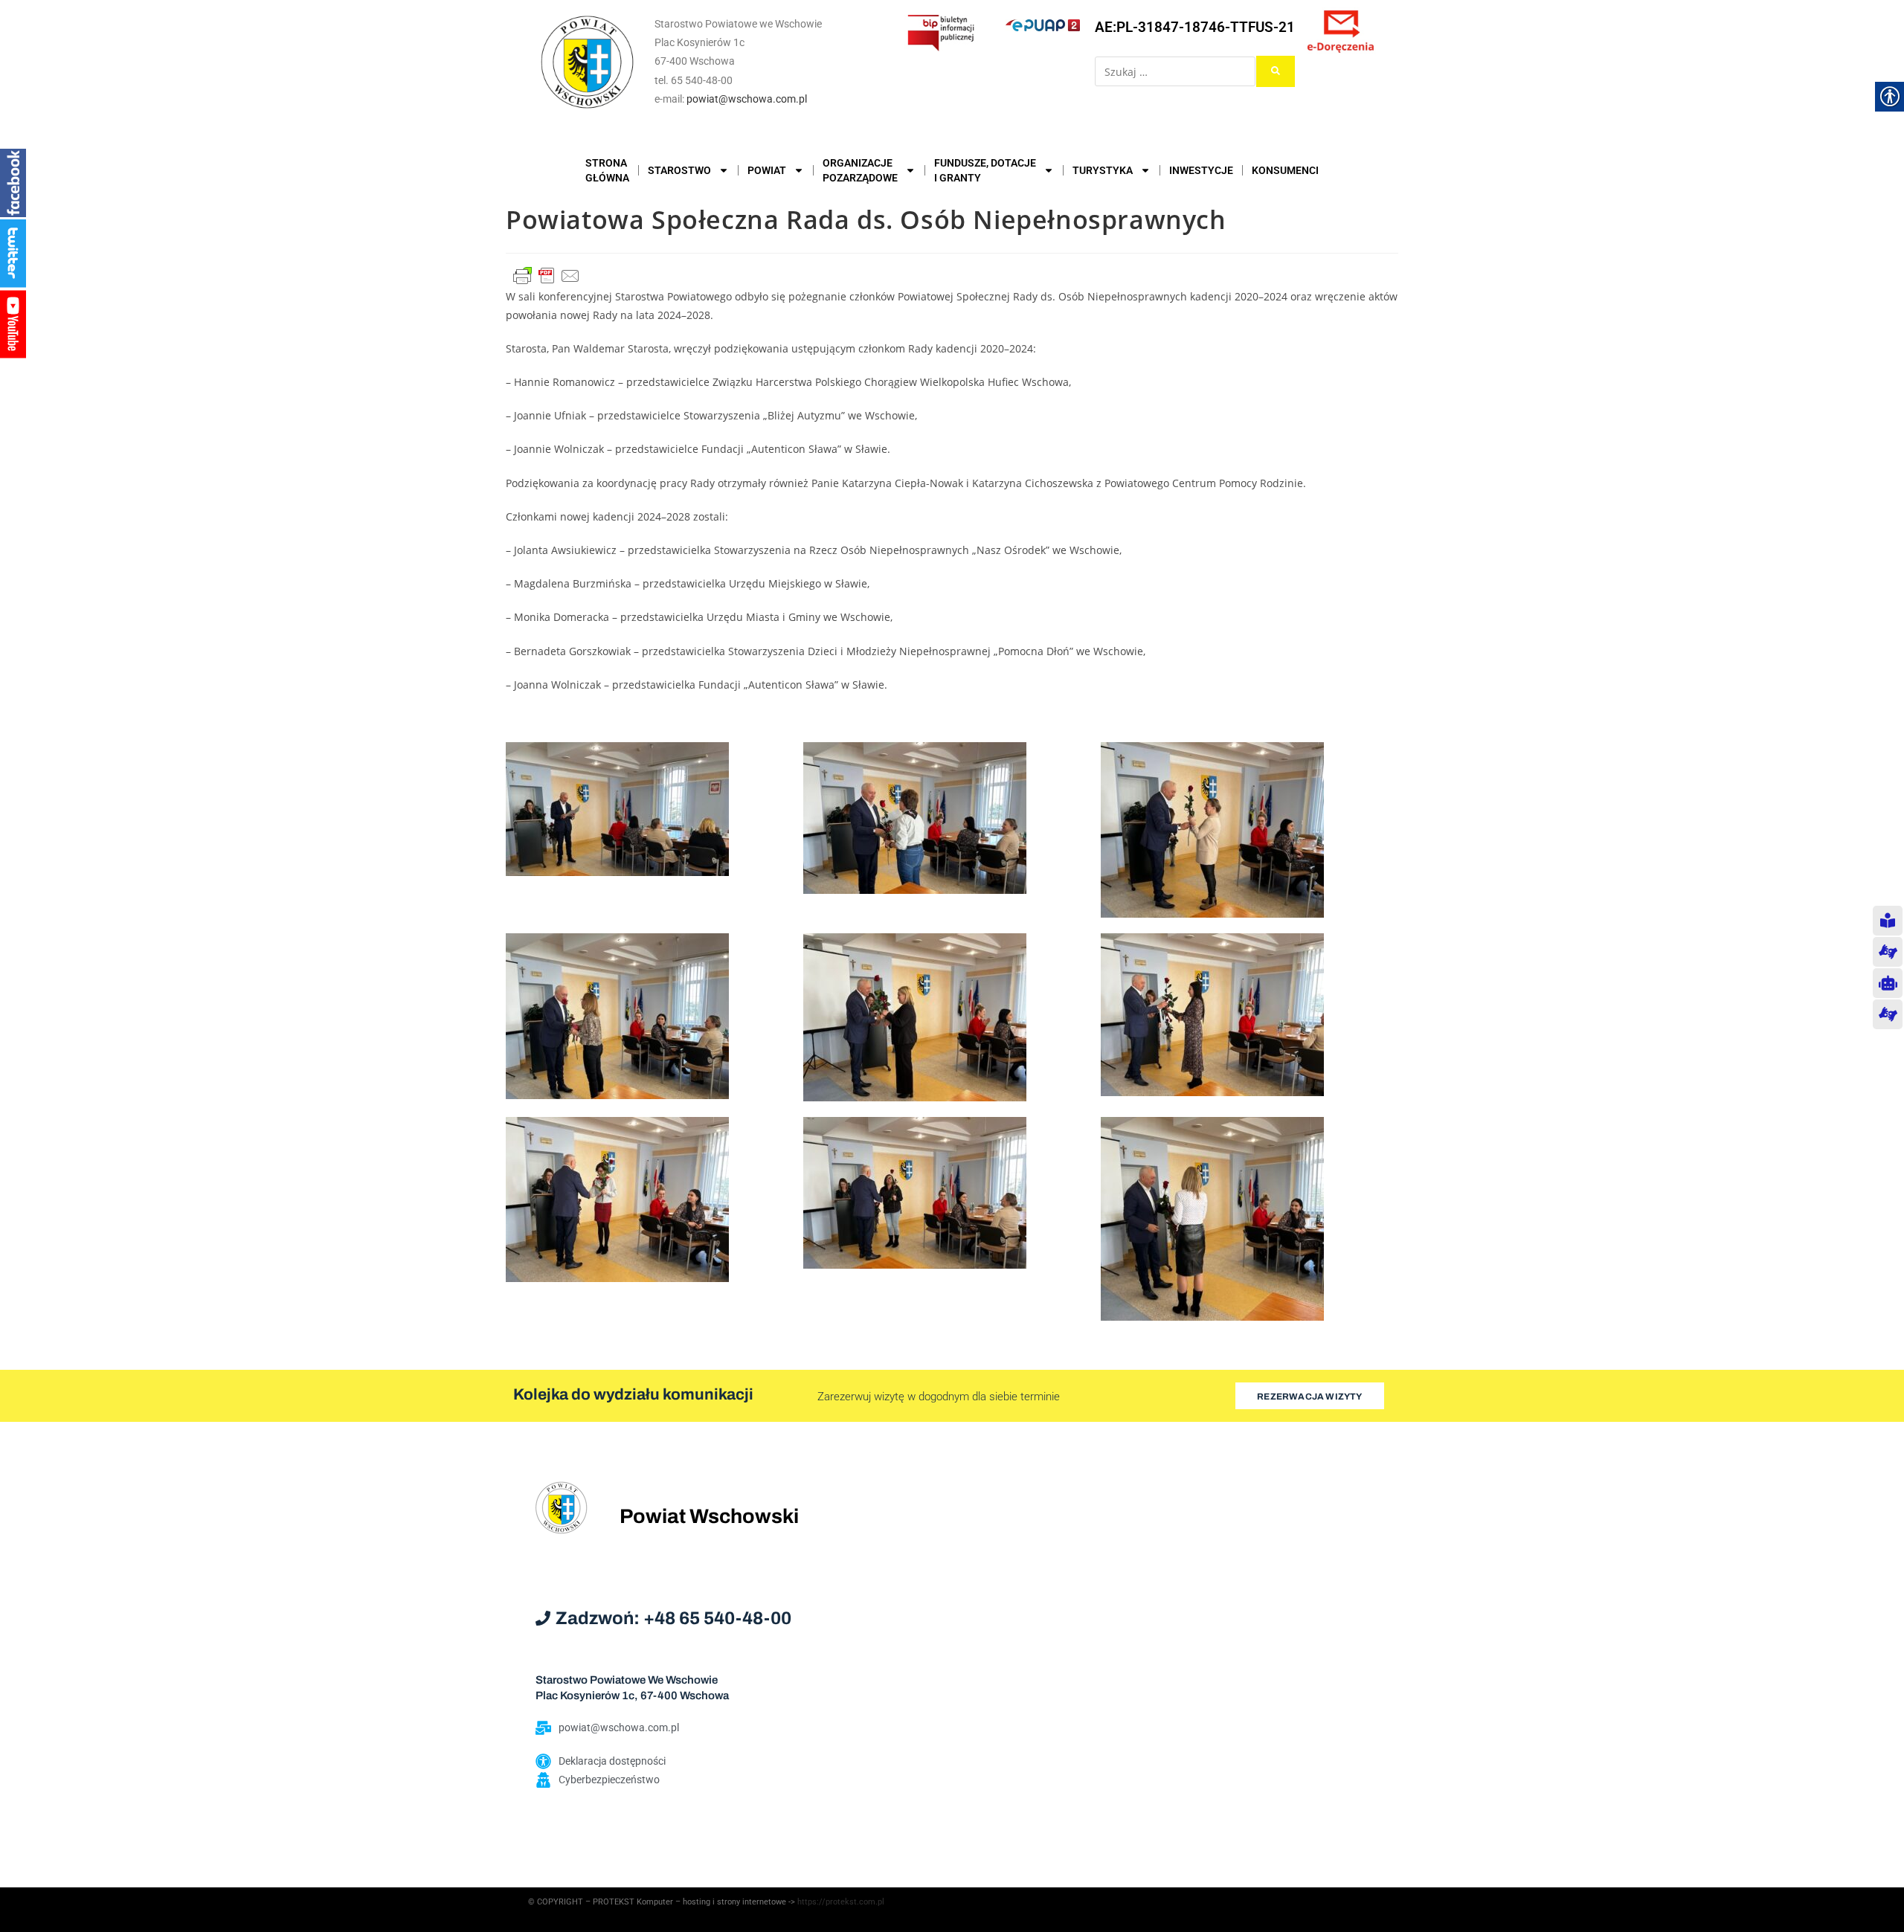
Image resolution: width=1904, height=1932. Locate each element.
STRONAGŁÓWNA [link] (607, 170)
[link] (588, 62)
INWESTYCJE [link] (1201, 170)
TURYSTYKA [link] (1103, 170)
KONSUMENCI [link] (1285, 170)
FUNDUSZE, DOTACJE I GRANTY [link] (985, 170)
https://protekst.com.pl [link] (841, 1902)
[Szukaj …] (1175, 71)
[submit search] (1276, 71)
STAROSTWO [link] (679, 170)
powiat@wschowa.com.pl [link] (747, 99)
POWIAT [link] (767, 170)
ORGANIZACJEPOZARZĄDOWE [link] (860, 170)
